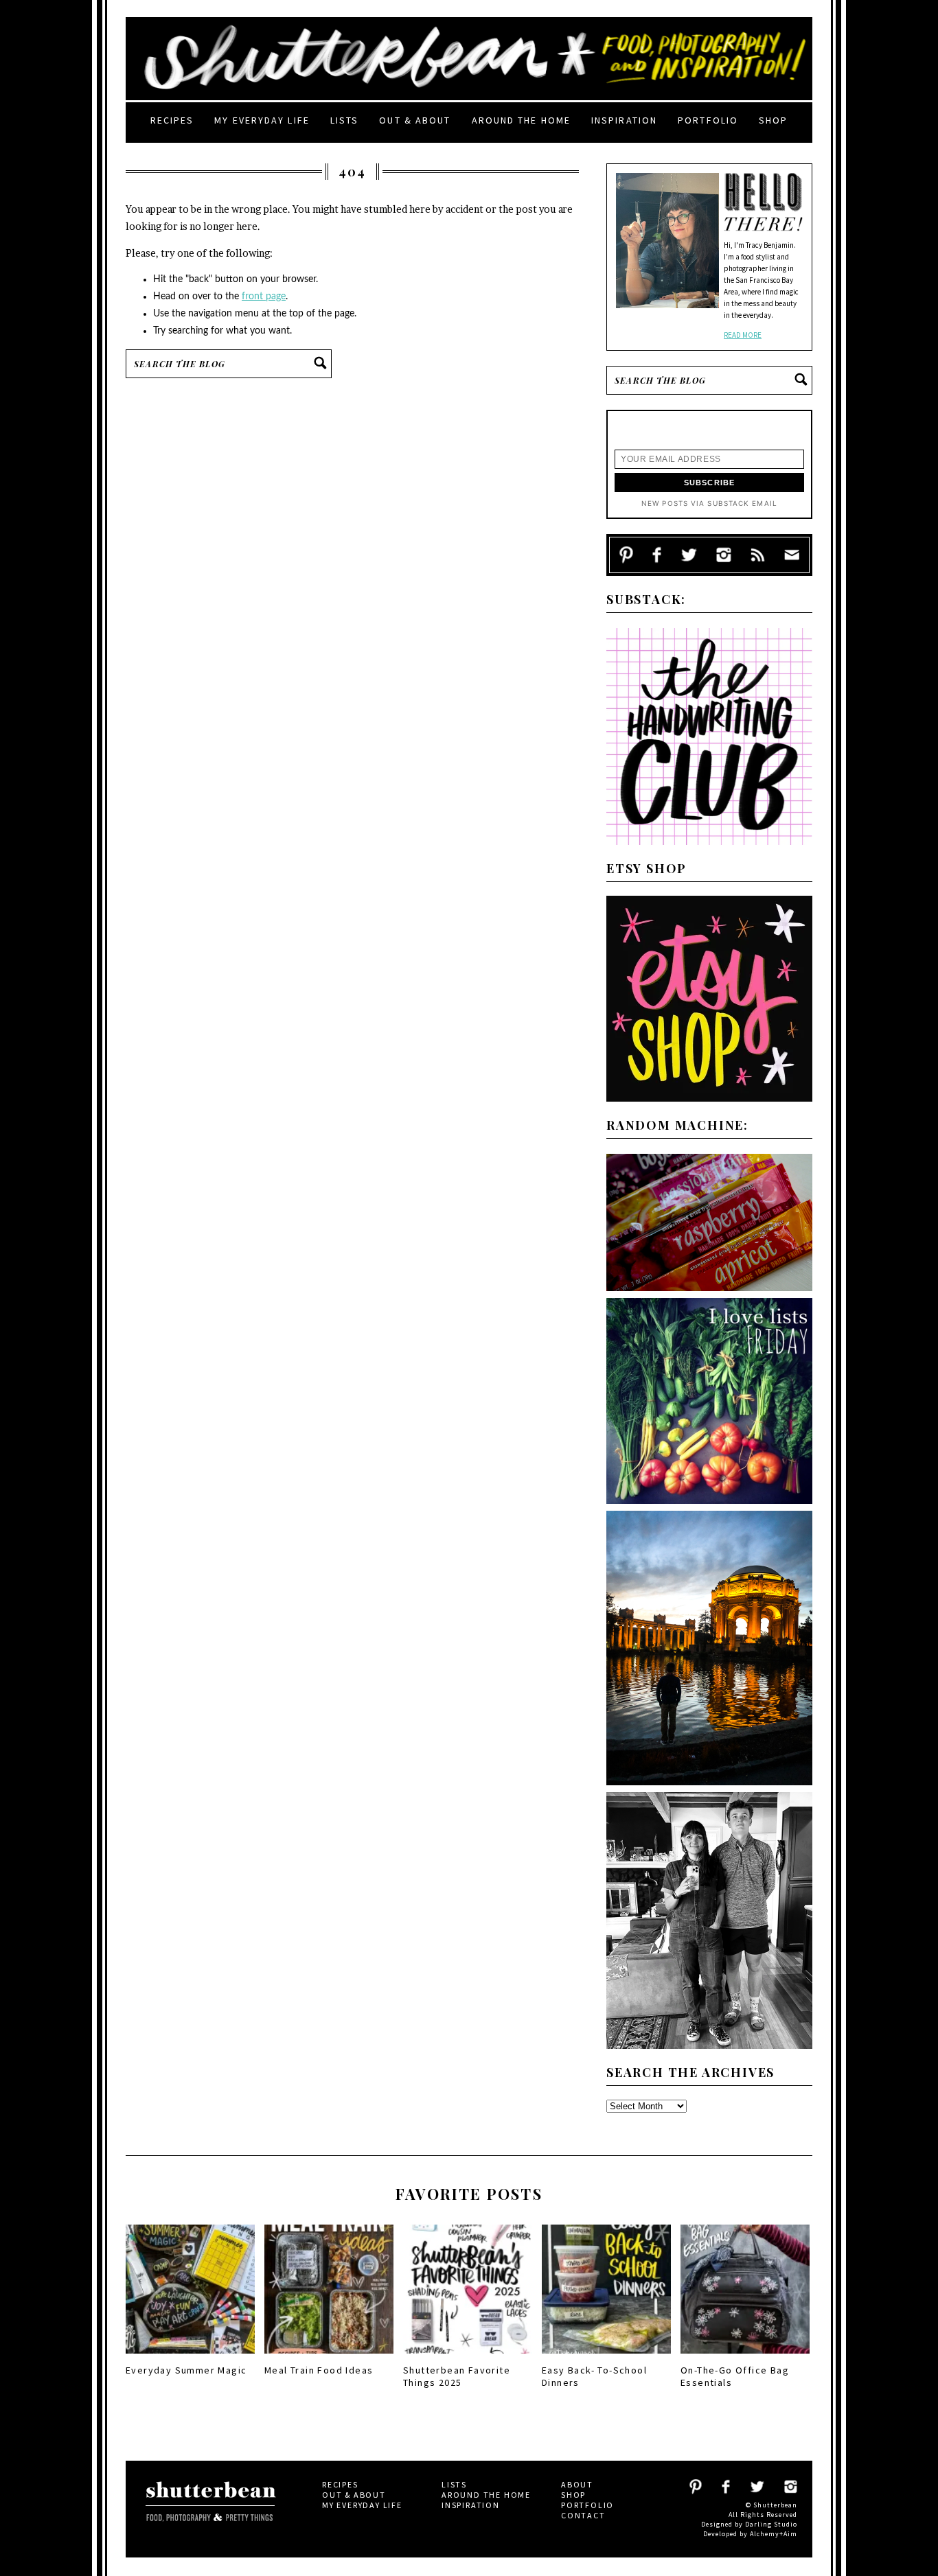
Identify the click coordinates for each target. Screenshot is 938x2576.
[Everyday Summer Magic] (190, 2358)
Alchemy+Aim (774, 2534)
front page (264, 297)
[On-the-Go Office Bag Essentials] (745, 2358)
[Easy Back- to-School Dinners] (606, 2358)
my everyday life (262, 120)
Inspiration (624, 120)
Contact (583, 2515)
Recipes (172, 120)
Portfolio (708, 120)
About (577, 2484)
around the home (522, 120)
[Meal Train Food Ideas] (329, 2358)
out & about (415, 120)
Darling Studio (771, 2524)
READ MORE (743, 335)
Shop (773, 120)
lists (345, 120)
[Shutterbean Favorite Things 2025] (468, 2358)
